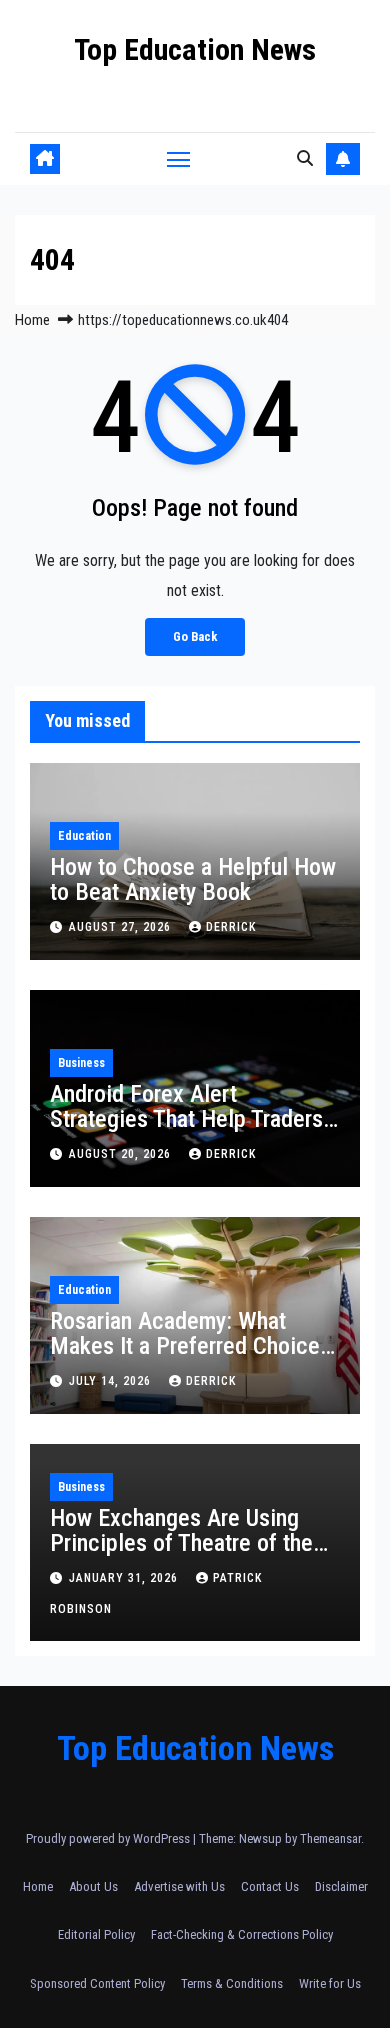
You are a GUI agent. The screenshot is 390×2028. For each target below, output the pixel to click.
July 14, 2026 (112, 1381)
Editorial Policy (96, 1934)
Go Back (195, 636)
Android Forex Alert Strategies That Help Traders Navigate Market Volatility (186, 1119)
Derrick (231, 927)
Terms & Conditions (232, 1983)
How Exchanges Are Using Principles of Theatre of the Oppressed (181, 1543)
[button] (305, 158)
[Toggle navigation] (179, 159)
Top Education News (195, 49)
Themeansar (330, 1838)
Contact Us (270, 1886)
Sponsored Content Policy (97, 1983)
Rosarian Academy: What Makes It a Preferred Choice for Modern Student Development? (185, 1358)
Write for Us (330, 1983)
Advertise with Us (179, 1886)
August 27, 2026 (122, 927)
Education (84, 836)
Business (81, 1063)
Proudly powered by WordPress (109, 1838)
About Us (93, 1886)
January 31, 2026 (125, 1578)
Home (32, 320)
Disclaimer (341, 1886)
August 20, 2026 (122, 1154)
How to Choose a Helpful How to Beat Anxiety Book (193, 879)
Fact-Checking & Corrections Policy (242, 1934)
